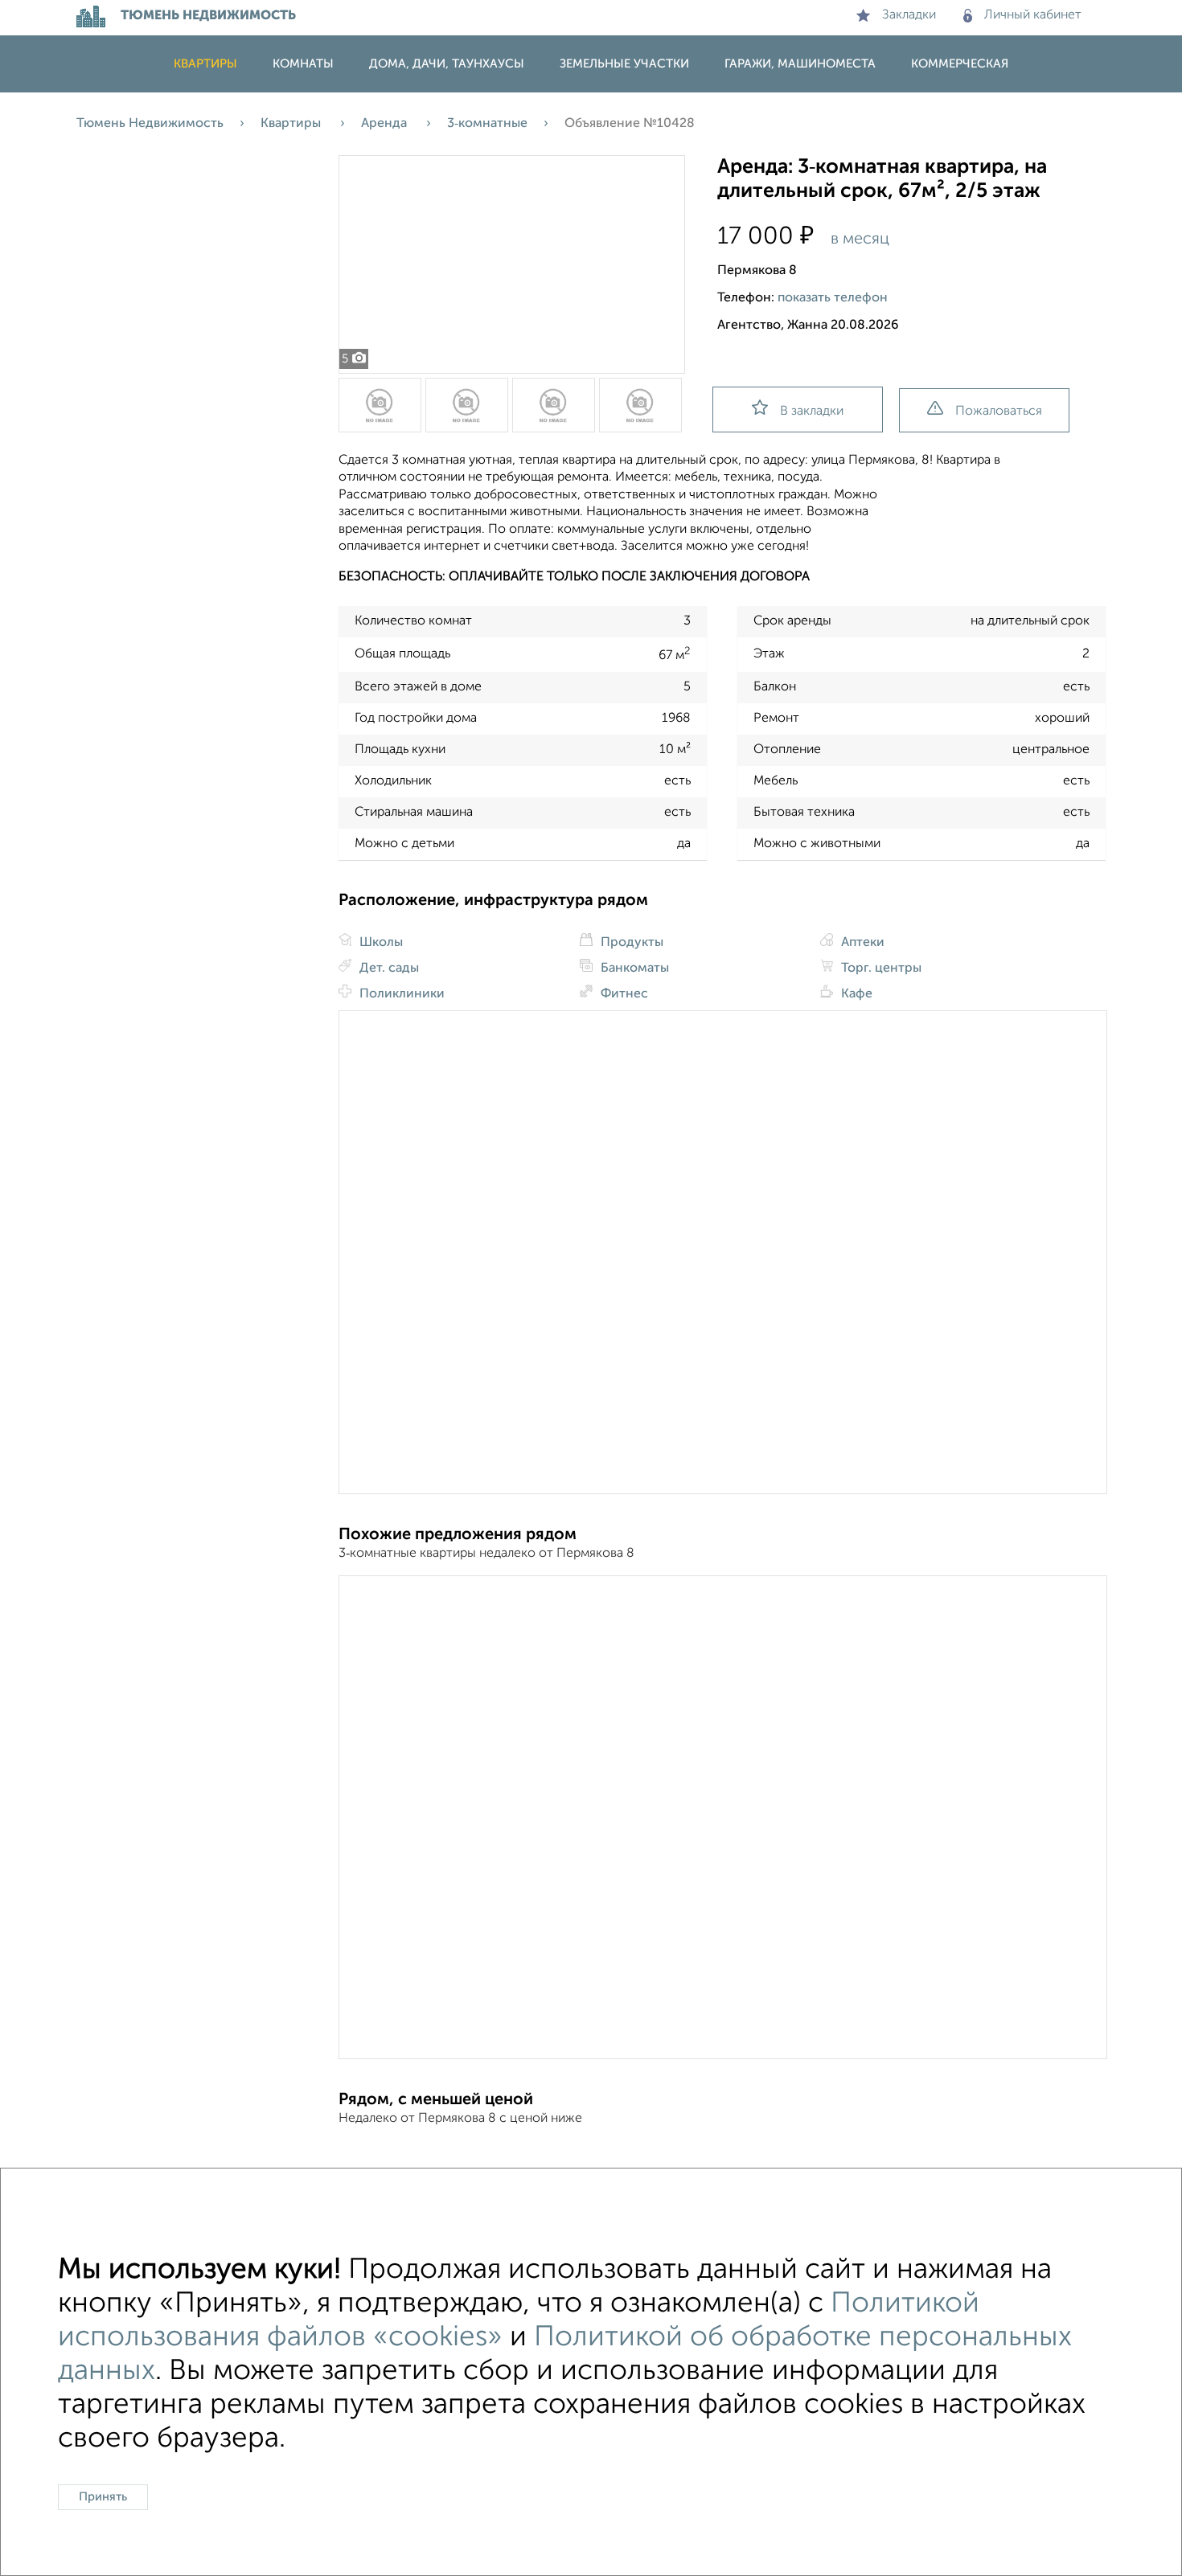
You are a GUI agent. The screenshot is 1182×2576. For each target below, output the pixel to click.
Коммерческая (960, 64)
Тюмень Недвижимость (150, 124)
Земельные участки (624, 64)
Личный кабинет (1033, 15)
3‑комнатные (487, 124)
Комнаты (303, 64)
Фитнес (623, 994)
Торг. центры (880, 969)
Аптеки (861, 943)
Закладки (909, 15)
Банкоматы (633, 969)
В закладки (812, 412)
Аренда (386, 124)
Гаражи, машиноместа (800, 64)
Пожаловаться (999, 412)
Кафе (855, 994)
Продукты (630, 943)
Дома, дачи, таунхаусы (447, 64)
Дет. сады (388, 969)
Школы (380, 943)
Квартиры (205, 64)
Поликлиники (400, 994)
